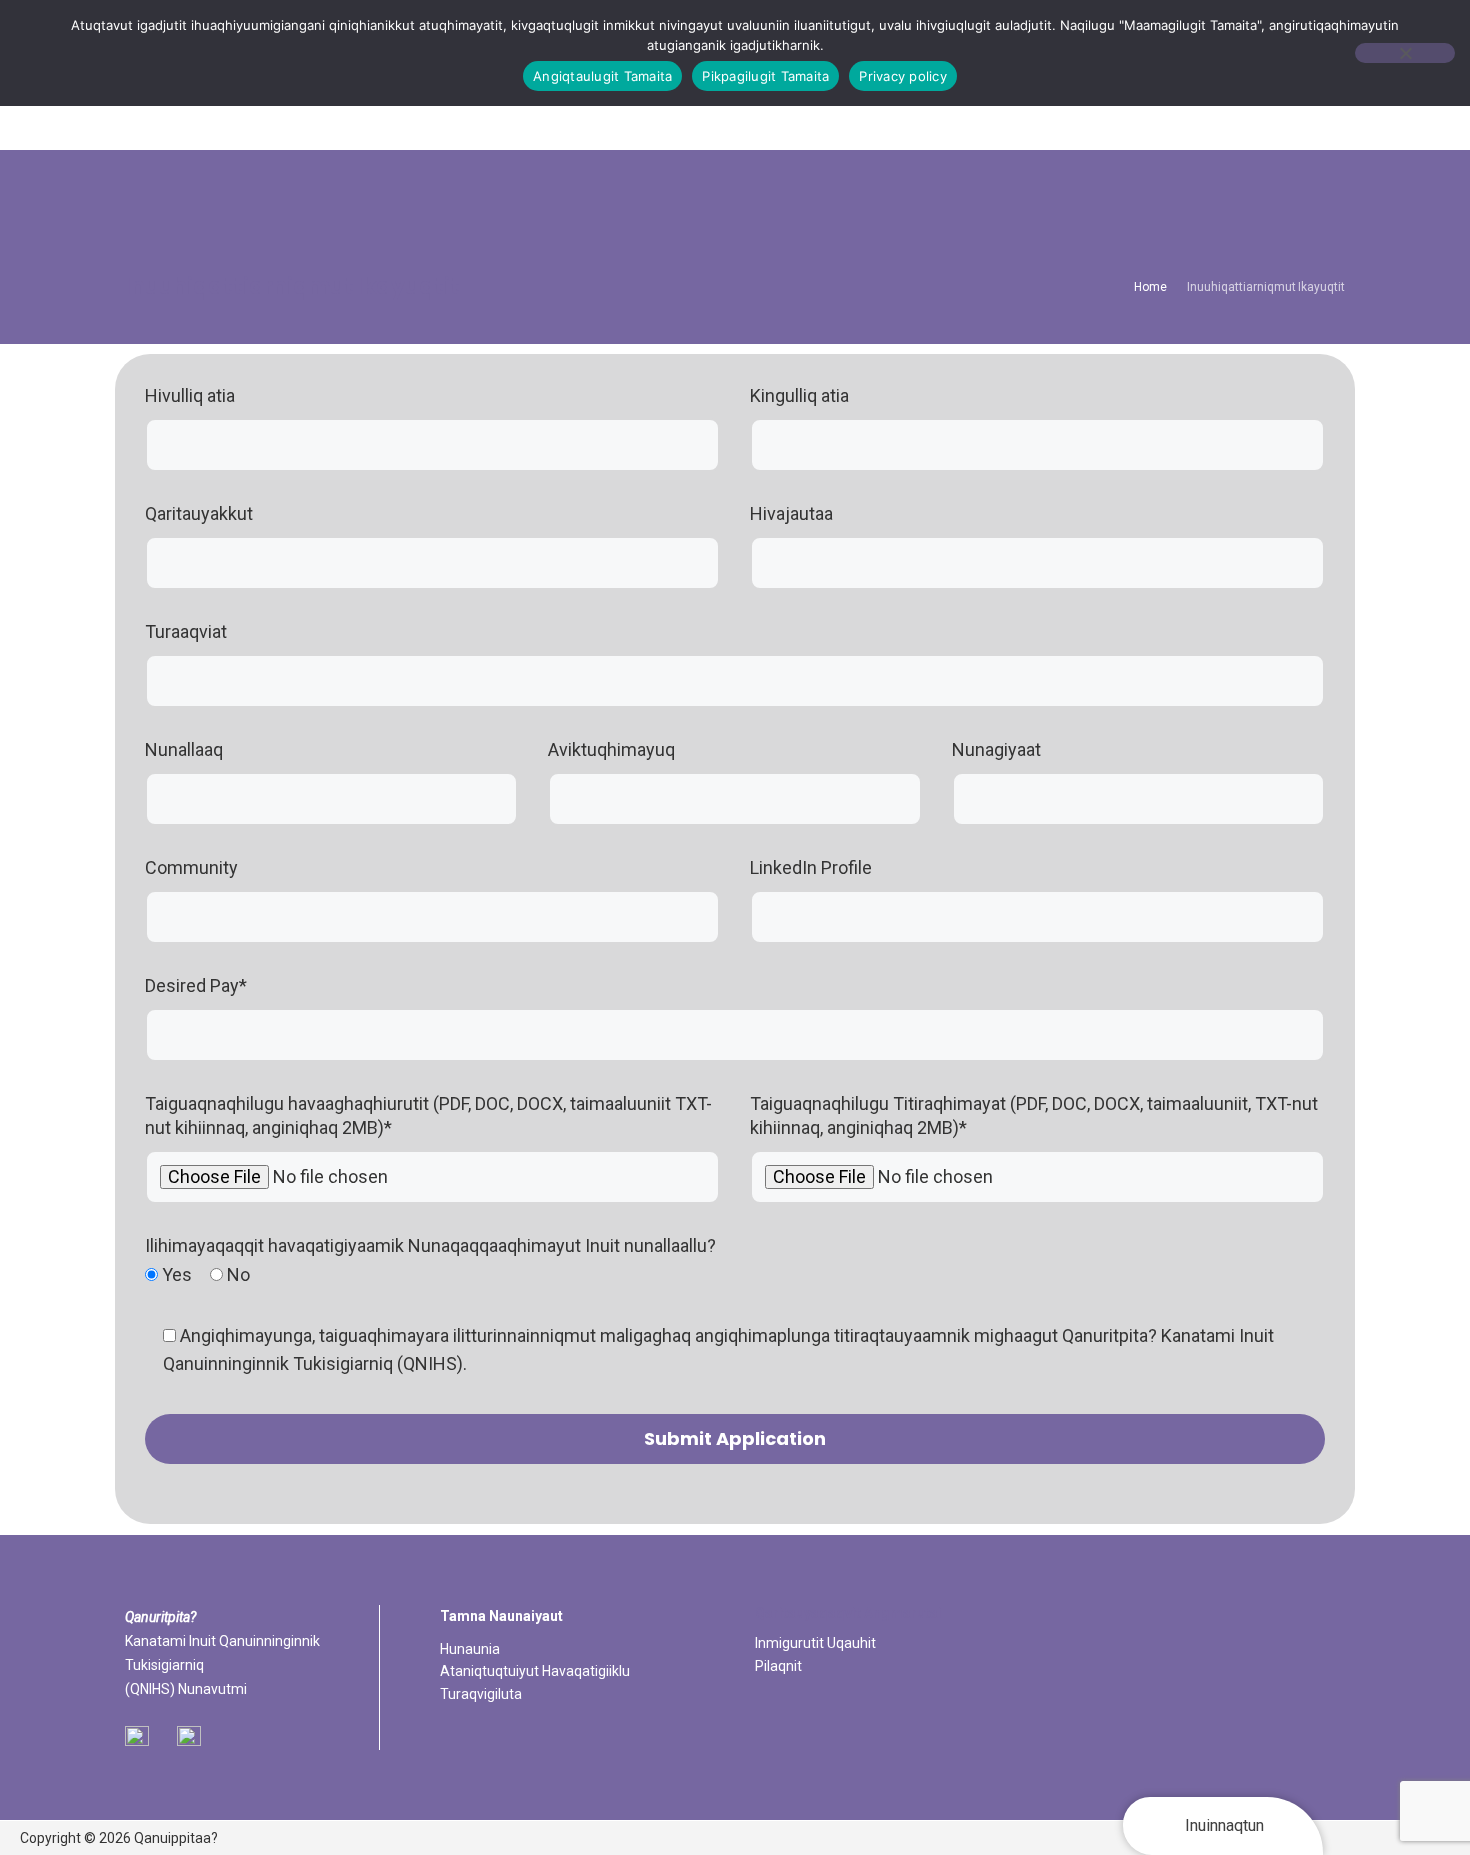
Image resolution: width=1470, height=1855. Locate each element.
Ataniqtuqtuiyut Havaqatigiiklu (535, 1671)
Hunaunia (470, 1649)
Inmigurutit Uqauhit (815, 1643)
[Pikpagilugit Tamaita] (1405, 53)
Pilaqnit (778, 1666)
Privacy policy (903, 76)
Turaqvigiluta (481, 1694)
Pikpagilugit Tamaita (765, 76)
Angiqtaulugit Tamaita (602, 76)
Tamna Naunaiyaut (501, 1616)
